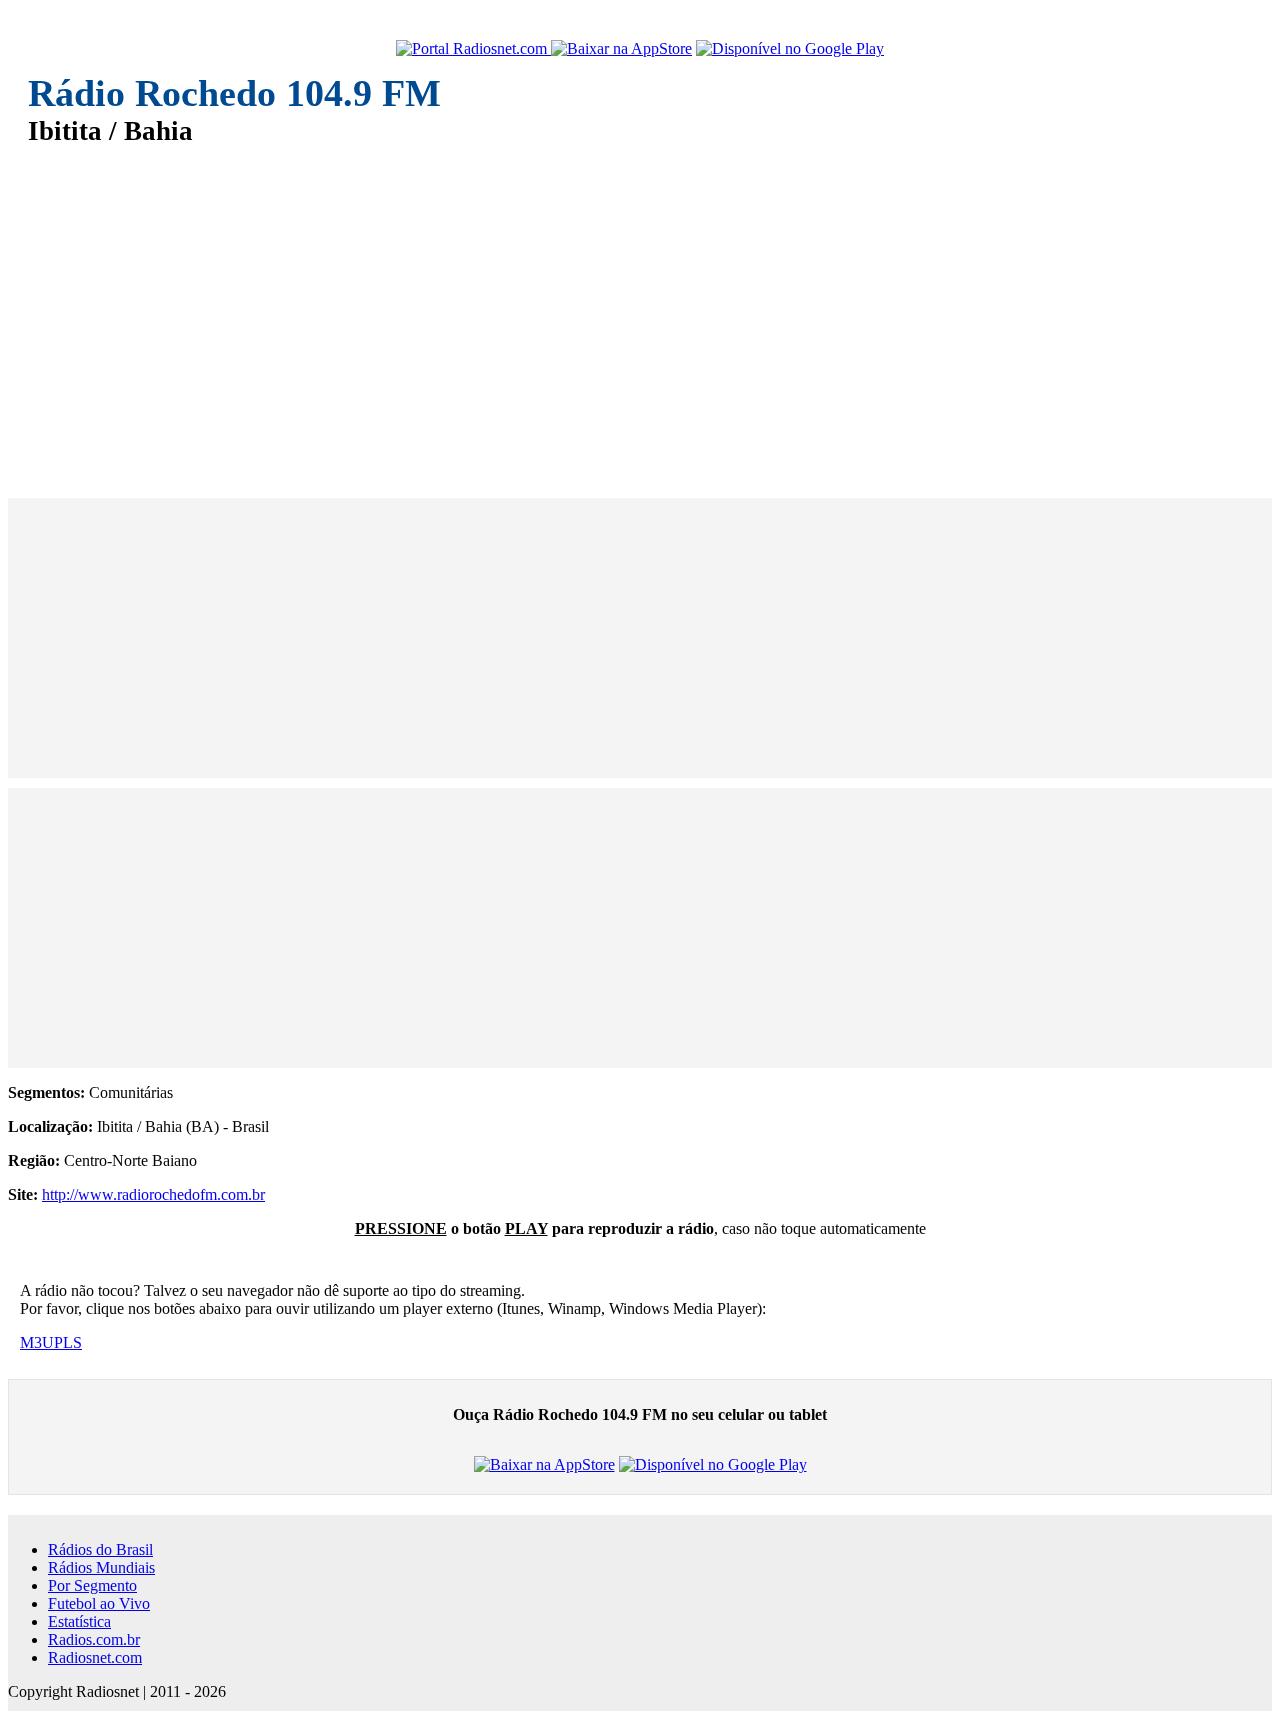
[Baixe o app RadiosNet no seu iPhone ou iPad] (621, 49)
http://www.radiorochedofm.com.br (153, 1194)
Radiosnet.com (95, 1657)
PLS (68, 1342)
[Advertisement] (628, 308)
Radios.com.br (94, 1639)
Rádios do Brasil (100, 1549)
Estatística (79, 1621)
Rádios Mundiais (101, 1567)
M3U (37, 1342)
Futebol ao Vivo (99, 1603)
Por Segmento (92, 1585)
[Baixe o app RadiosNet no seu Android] (790, 49)
